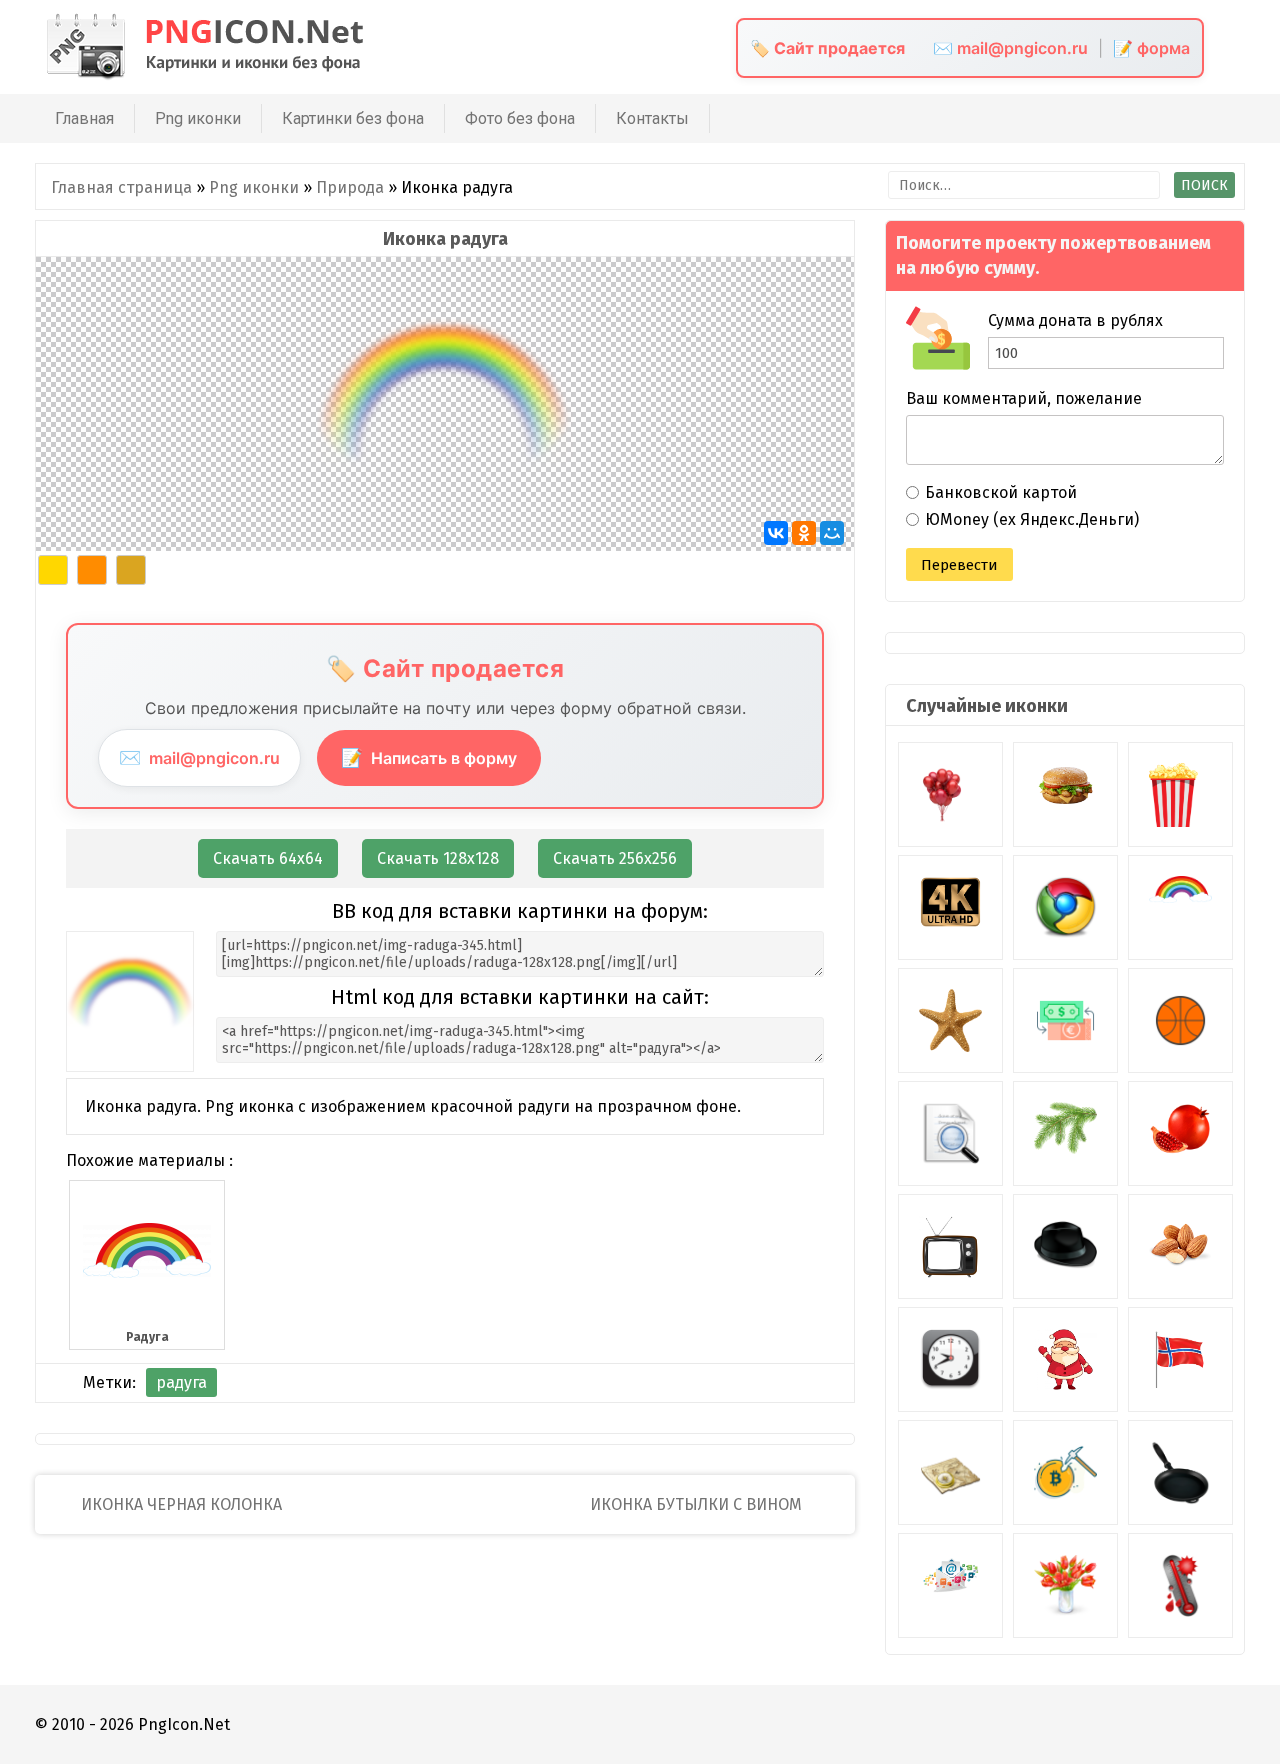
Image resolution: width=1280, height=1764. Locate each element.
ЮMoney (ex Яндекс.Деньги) (1032, 519)
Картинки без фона (353, 118)
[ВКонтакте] (776, 533)
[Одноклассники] (804, 533)
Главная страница (121, 187)
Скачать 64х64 (268, 858)
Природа (350, 187)
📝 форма (1151, 48)
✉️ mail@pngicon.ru (1010, 48)
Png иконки (198, 118)
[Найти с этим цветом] (53, 570)
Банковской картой (1001, 492)
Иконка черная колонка (179, 1504)
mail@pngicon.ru (199, 757)
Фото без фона (520, 118)
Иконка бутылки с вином (698, 1504)
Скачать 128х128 (438, 858)
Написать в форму (429, 757)
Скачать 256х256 (615, 858)
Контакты (652, 118)
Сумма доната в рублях (1075, 320)
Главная (84, 118)
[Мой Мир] (832, 533)
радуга (181, 1382)
